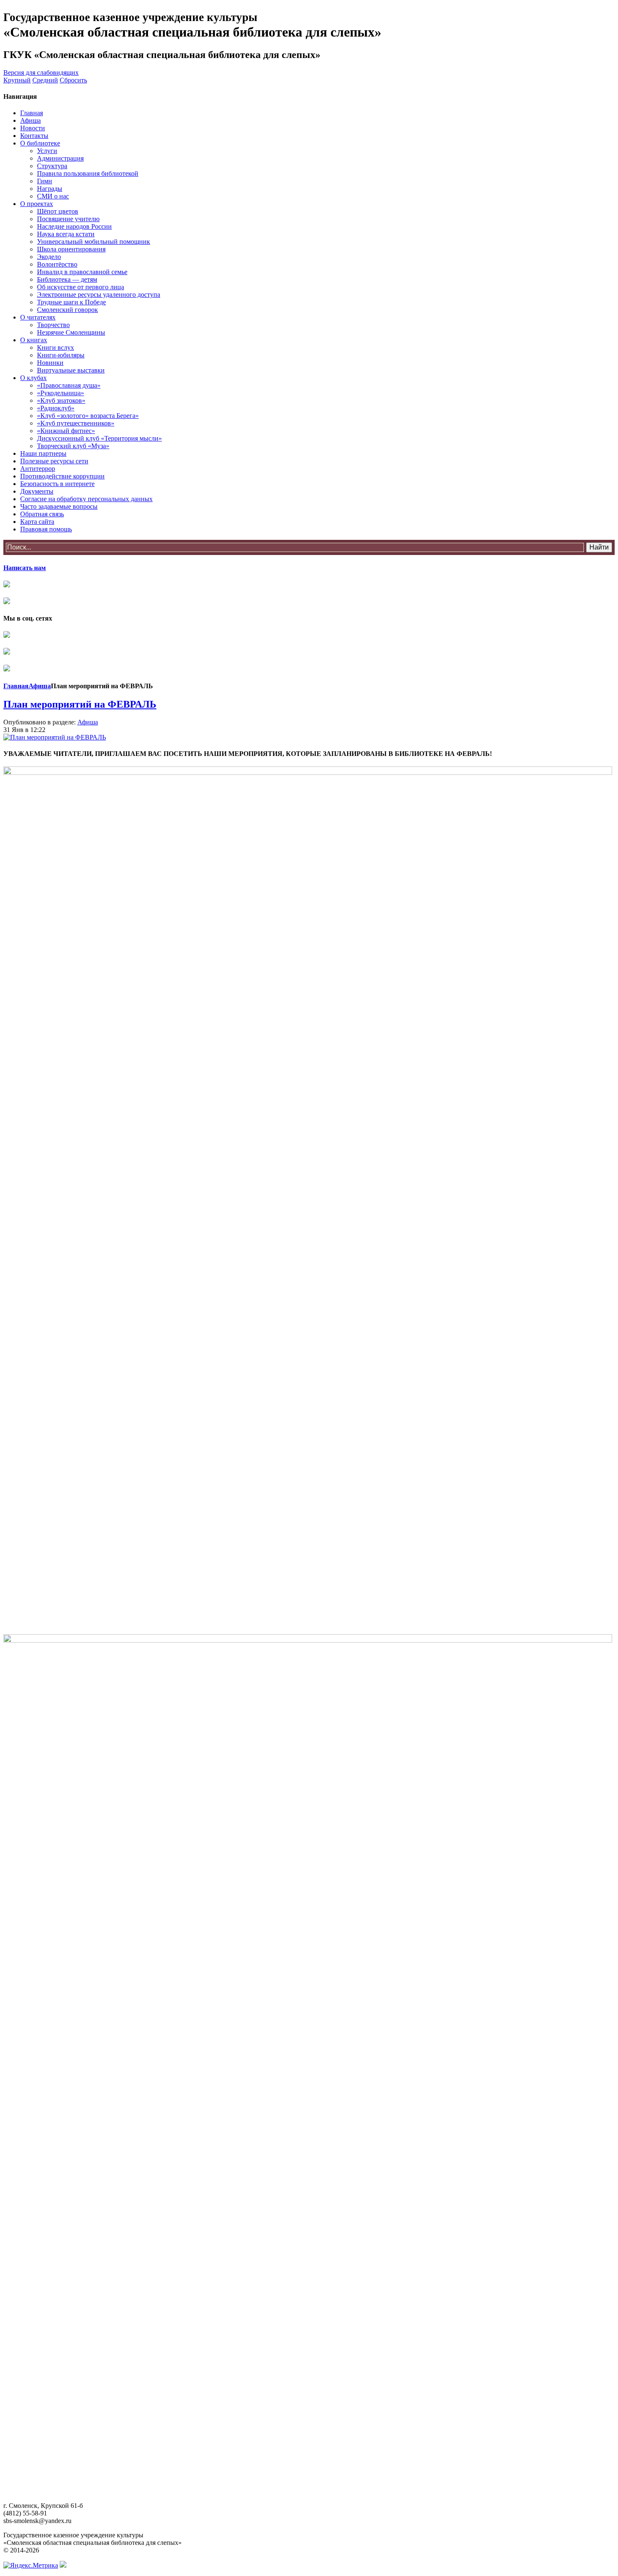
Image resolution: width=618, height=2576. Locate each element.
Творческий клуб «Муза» (73, 446)
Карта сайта (37, 522)
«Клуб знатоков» (61, 400)
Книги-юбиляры (61, 355)
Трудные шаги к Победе (71, 302)
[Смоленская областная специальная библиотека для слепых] (7, 635)
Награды (50, 189)
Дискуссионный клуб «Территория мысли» (99, 438)
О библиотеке (40, 143)
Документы (37, 491)
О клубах (33, 378)
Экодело (49, 257)
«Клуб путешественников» (76, 423)
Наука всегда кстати (66, 234)
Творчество (53, 325)
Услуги (47, 151)
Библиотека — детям (67, 279)
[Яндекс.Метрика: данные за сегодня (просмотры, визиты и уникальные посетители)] (31, 2565)
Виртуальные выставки (71, 370)
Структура (52, 166)
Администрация (60, 158)
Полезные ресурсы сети (54, 461)
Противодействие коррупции (62, 476)
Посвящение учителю (68, 219)
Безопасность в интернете (57, 484)
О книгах (34, 340)
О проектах (37, 204)
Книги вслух (55, 347)
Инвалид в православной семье (82, 272)
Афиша (30, 120)
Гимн (45, 181)
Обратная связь (42, 514)
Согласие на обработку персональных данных (86, 499)
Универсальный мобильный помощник (94, 242)
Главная (32, 113)
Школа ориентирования (71, 249)
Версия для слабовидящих (41, 73)
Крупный (17, 80)
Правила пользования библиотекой (88, 173)
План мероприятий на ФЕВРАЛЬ (80, 704)
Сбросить (73, 80)
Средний (45, 80)
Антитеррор (38, 469)
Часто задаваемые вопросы (59, 506)
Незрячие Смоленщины (71, 332)
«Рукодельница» (61, 393)
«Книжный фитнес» (66, 431)
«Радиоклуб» (56, 408)
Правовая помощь (46, 529)
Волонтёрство (57, 264)
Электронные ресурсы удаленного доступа (99, 295)
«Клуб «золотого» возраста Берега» (88, 416)
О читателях (38, 317)
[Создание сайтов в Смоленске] (63, 2565)
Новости (33, 128)
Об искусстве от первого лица (81, 287)
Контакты (34, 136)
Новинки (50, 363)
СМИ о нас (53, 196)
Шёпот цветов (58, 211)
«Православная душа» (69, 385)
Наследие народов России (74, 226)
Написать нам (25, 568)
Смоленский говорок (67, 310)
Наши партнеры (43, 453)
